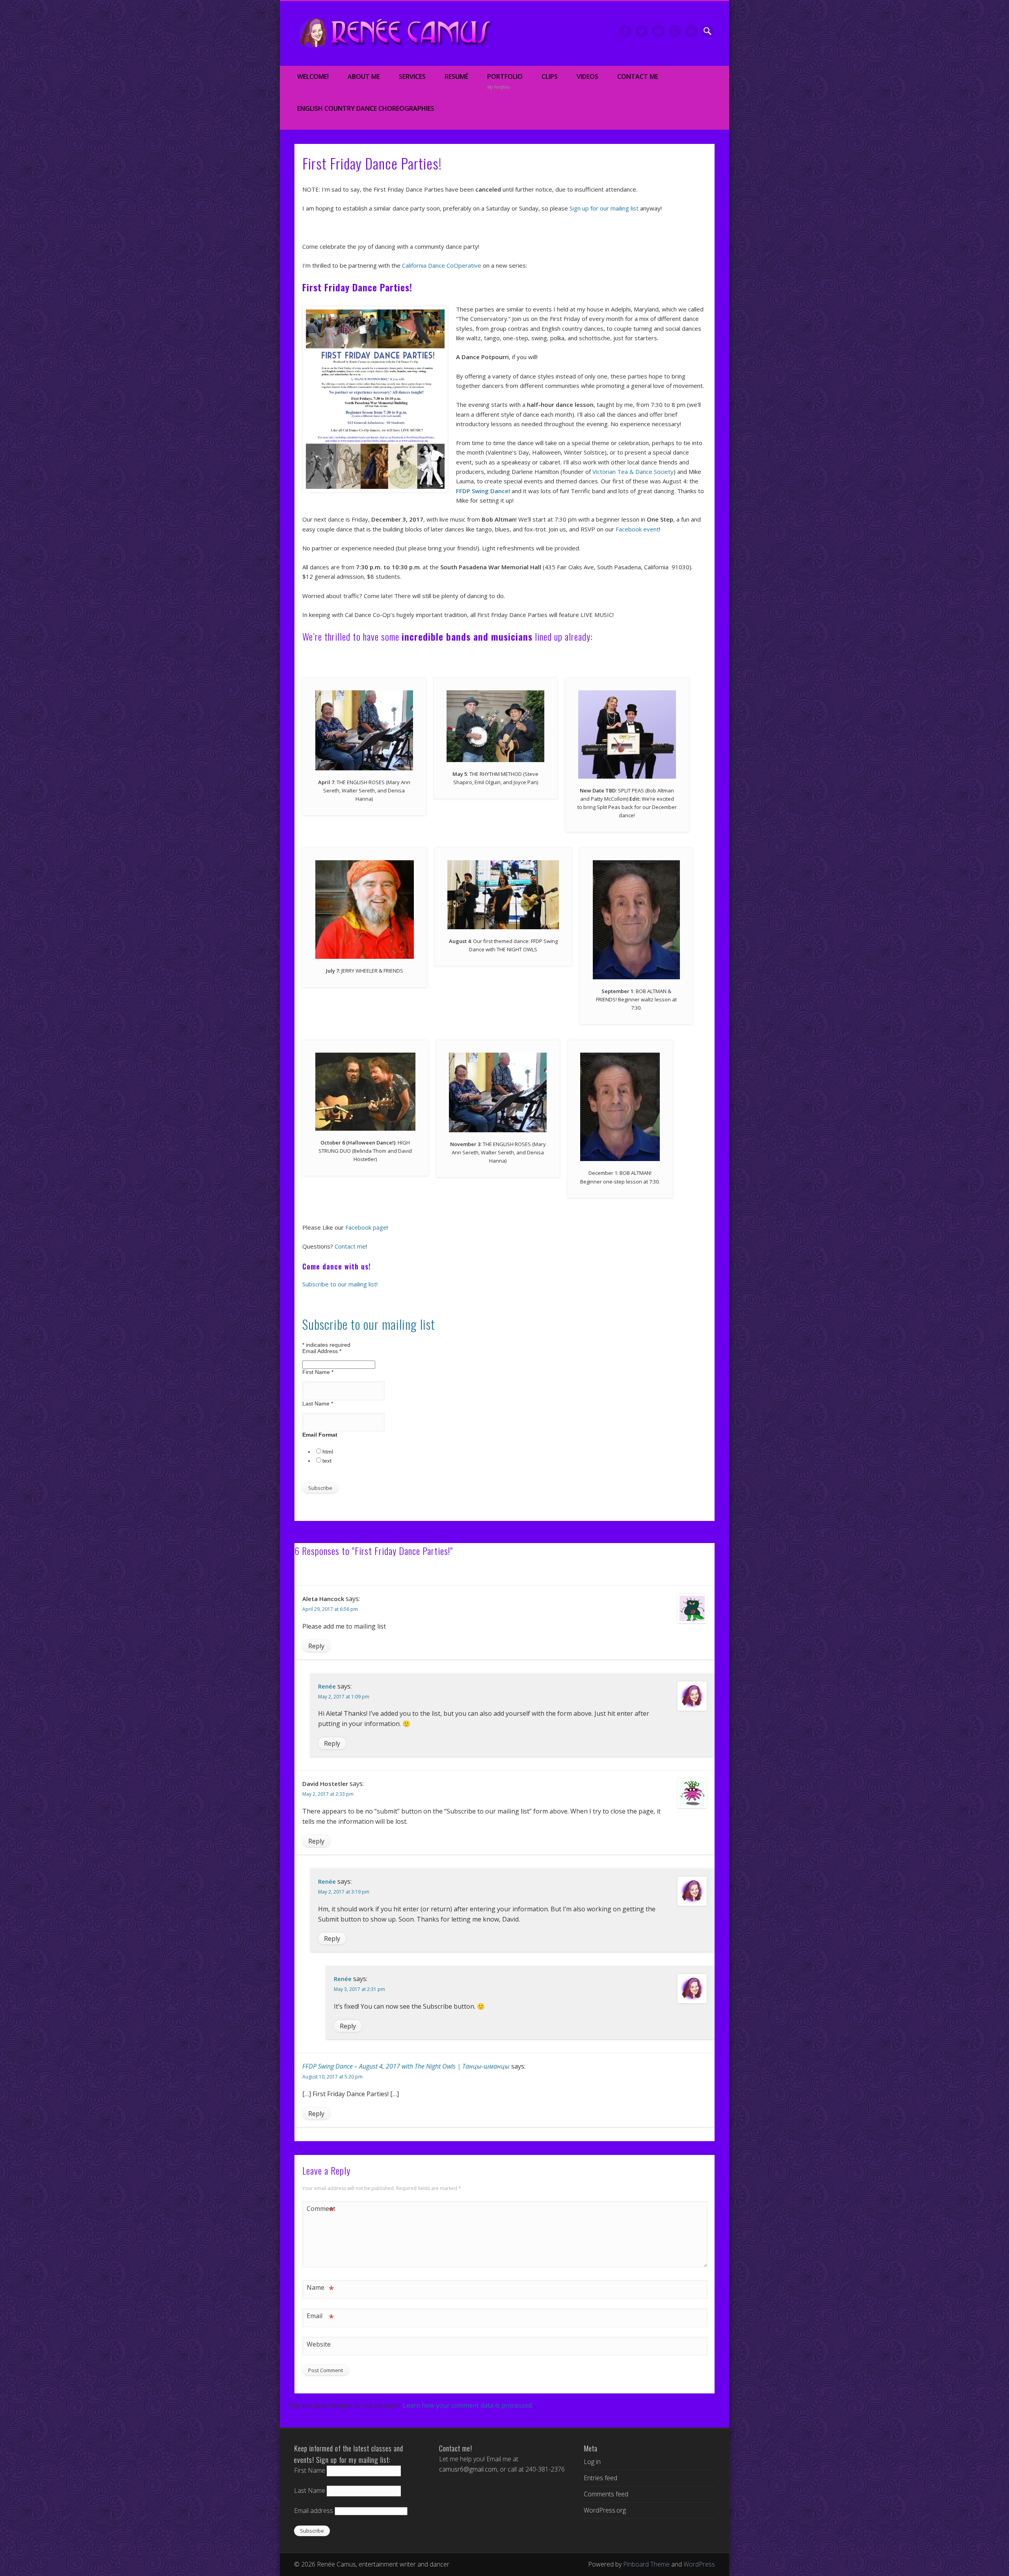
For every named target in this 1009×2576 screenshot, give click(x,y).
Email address (314, 2511)
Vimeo (658, 31)
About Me (364, 76)
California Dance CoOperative (442, 265)
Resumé (456, 76)
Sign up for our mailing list (604, 208)
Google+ (675, 31)
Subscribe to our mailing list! (340, 1284)
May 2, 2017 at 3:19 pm (344, 1892)
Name (320, 2289)
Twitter (642, 31)
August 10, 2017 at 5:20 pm (332, 2077)
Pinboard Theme (646, 2564)
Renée (327, 1686)
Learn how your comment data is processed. (468, 2405)
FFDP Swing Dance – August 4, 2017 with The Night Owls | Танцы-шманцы (406, 2066)
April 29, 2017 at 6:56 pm (330, 1609)
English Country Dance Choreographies (366, 108)
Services (412, 76)
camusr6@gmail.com (468, 2469)
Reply (316, 1646)
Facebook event (637, 529)
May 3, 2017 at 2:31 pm (359, 1989)
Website (319, 2344)
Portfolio (505, 81)
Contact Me (638, 76)
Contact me (350, 1246)
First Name (318, 1372)
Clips (550, 76)
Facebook (625, 31)
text (327, 1461)
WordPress (699, 2564)
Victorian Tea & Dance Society (633, 472)
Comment (320, 2210)
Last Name (318, 1404)
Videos (587, 76)
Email (320, 2317)
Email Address (322, 1351)
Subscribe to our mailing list (369, 1324)
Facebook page (366, 1227)
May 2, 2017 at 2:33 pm (328, 1794)
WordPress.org (605, 2510)
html (328, 1452)
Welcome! (313, 76)
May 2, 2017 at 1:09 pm (344, 1697)
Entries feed (600, 2478)
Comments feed (606, 2494)
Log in (592, 2462)
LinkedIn (691, 31)
